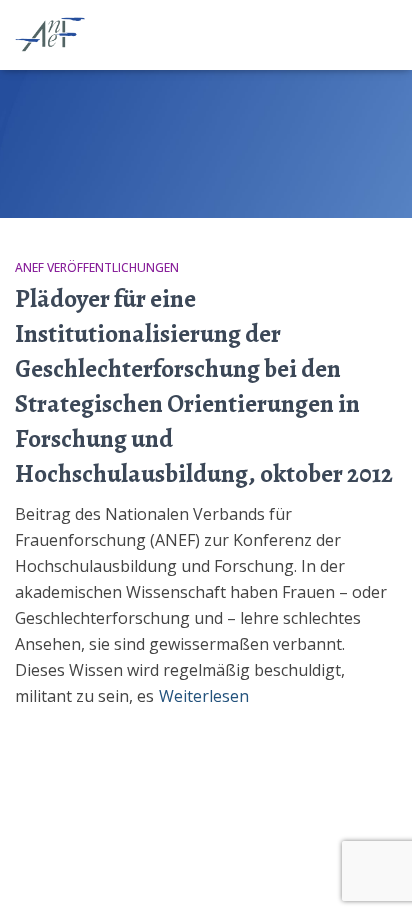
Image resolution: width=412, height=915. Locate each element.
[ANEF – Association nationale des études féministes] (60, 35)
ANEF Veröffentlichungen (97, 267)
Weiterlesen (204, 696)
